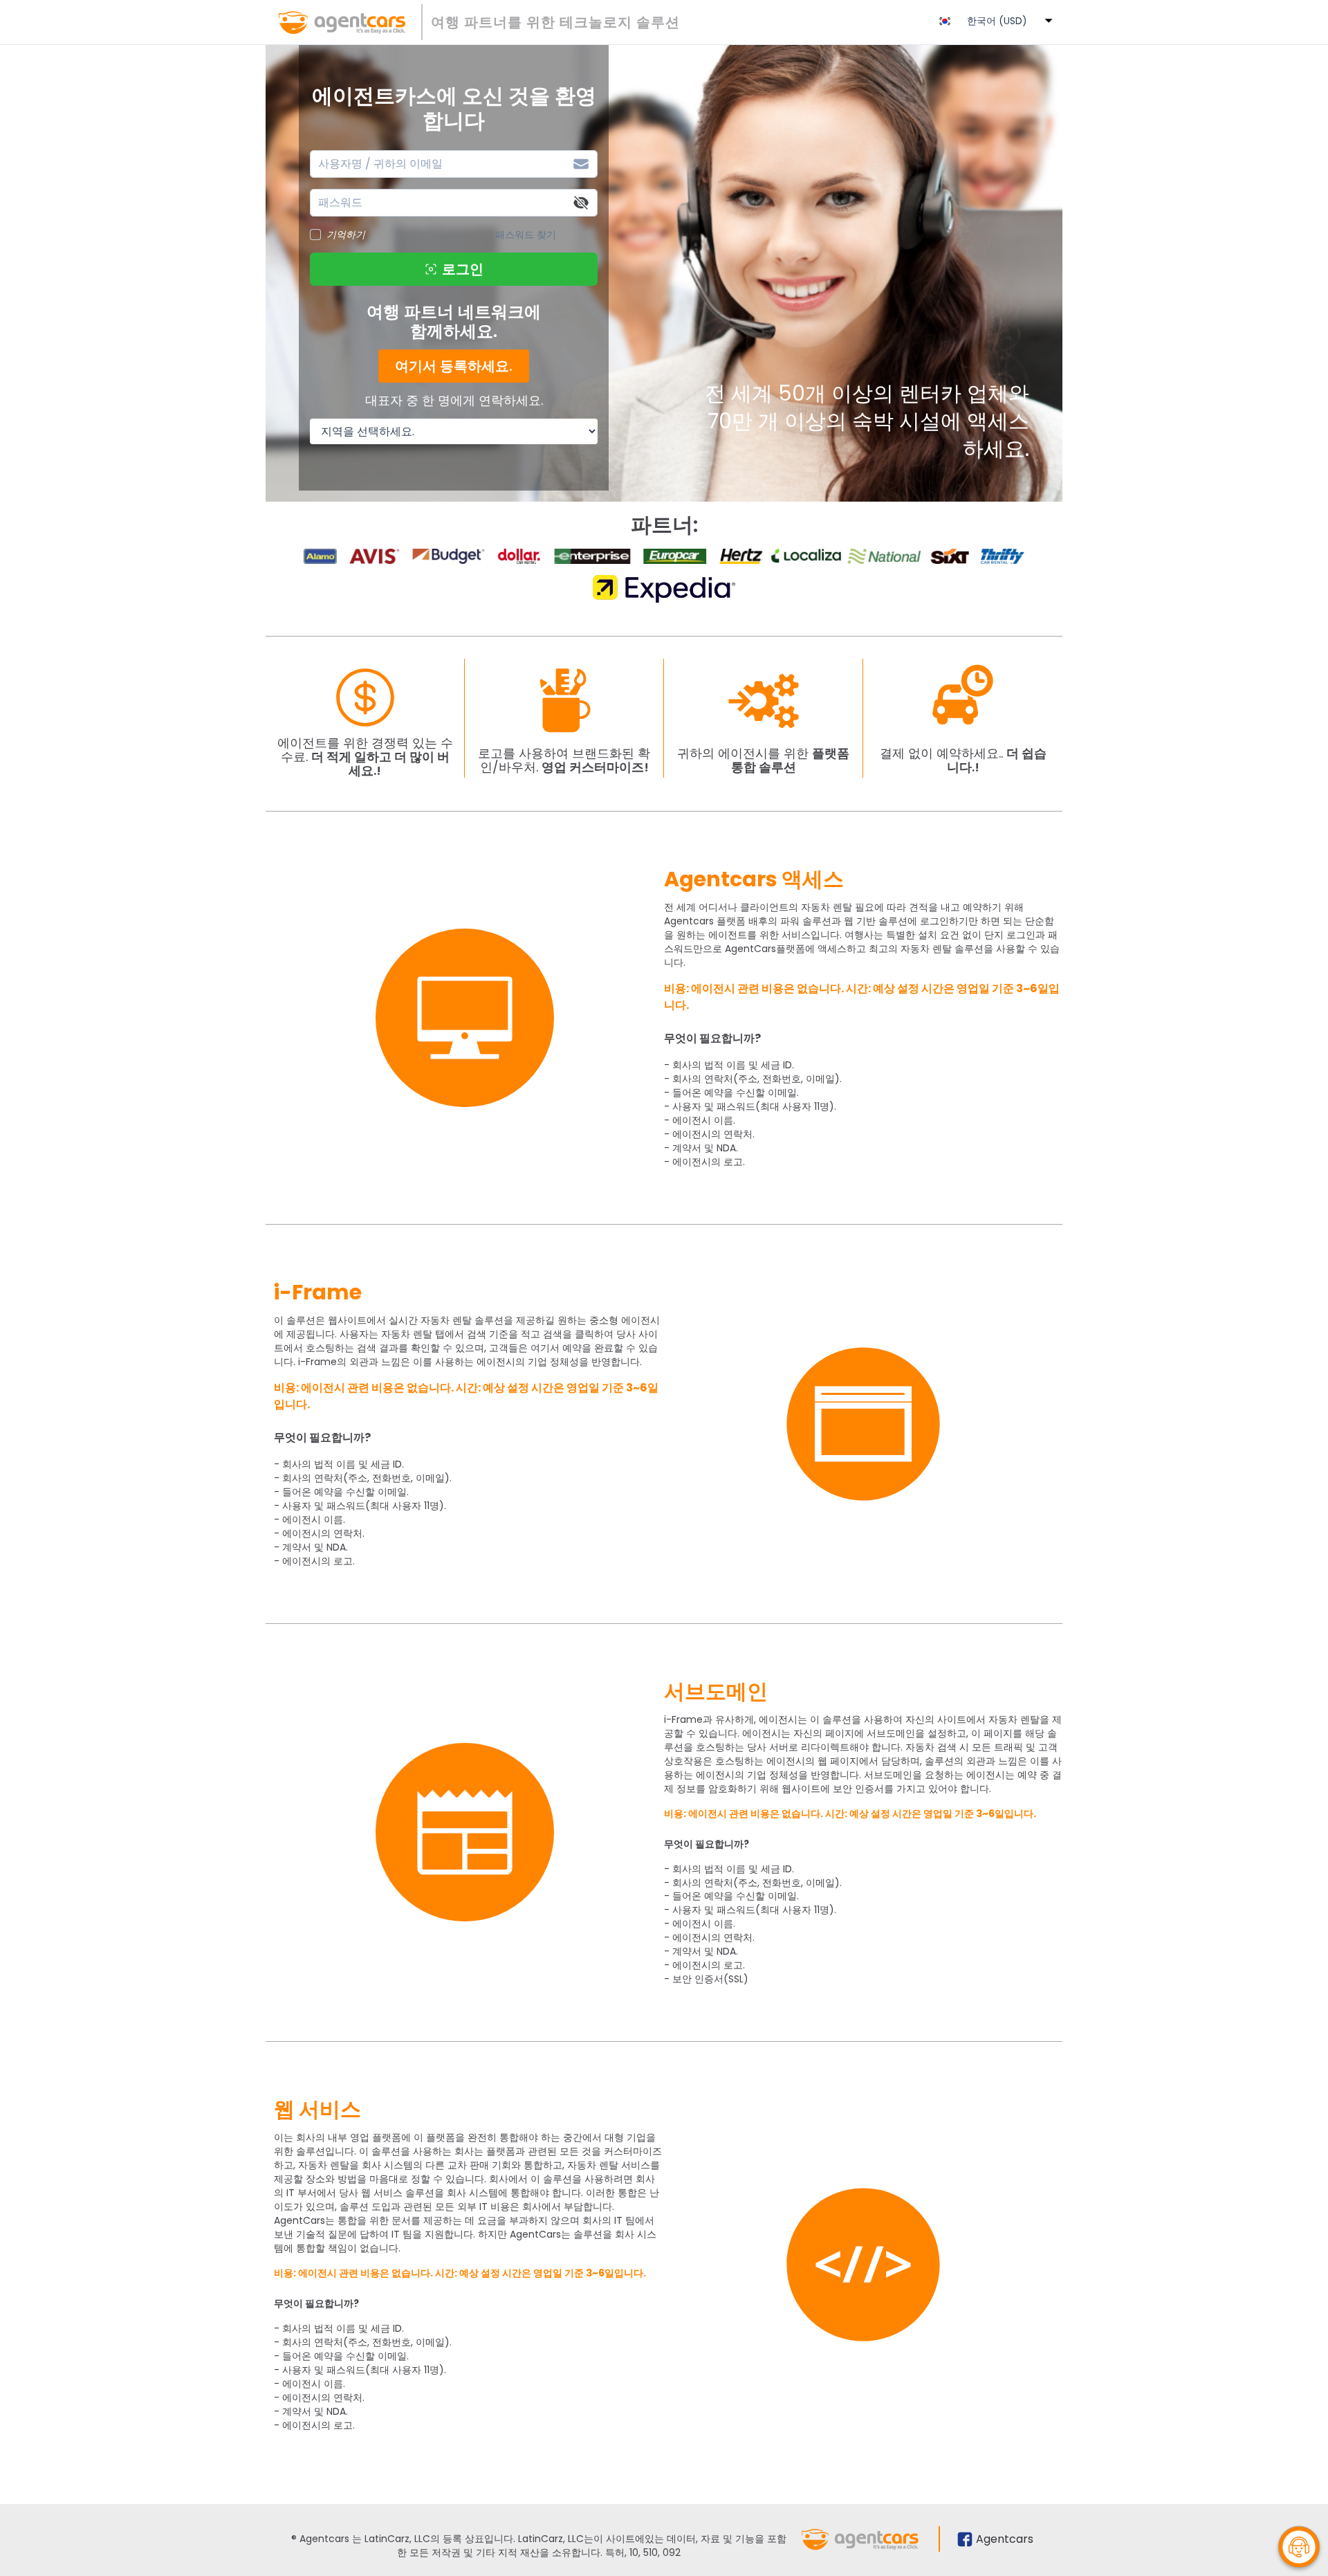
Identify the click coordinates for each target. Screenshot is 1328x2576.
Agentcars (1005, 2539)
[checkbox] (315, 235)
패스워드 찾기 (526, 235)
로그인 (463, 269)
